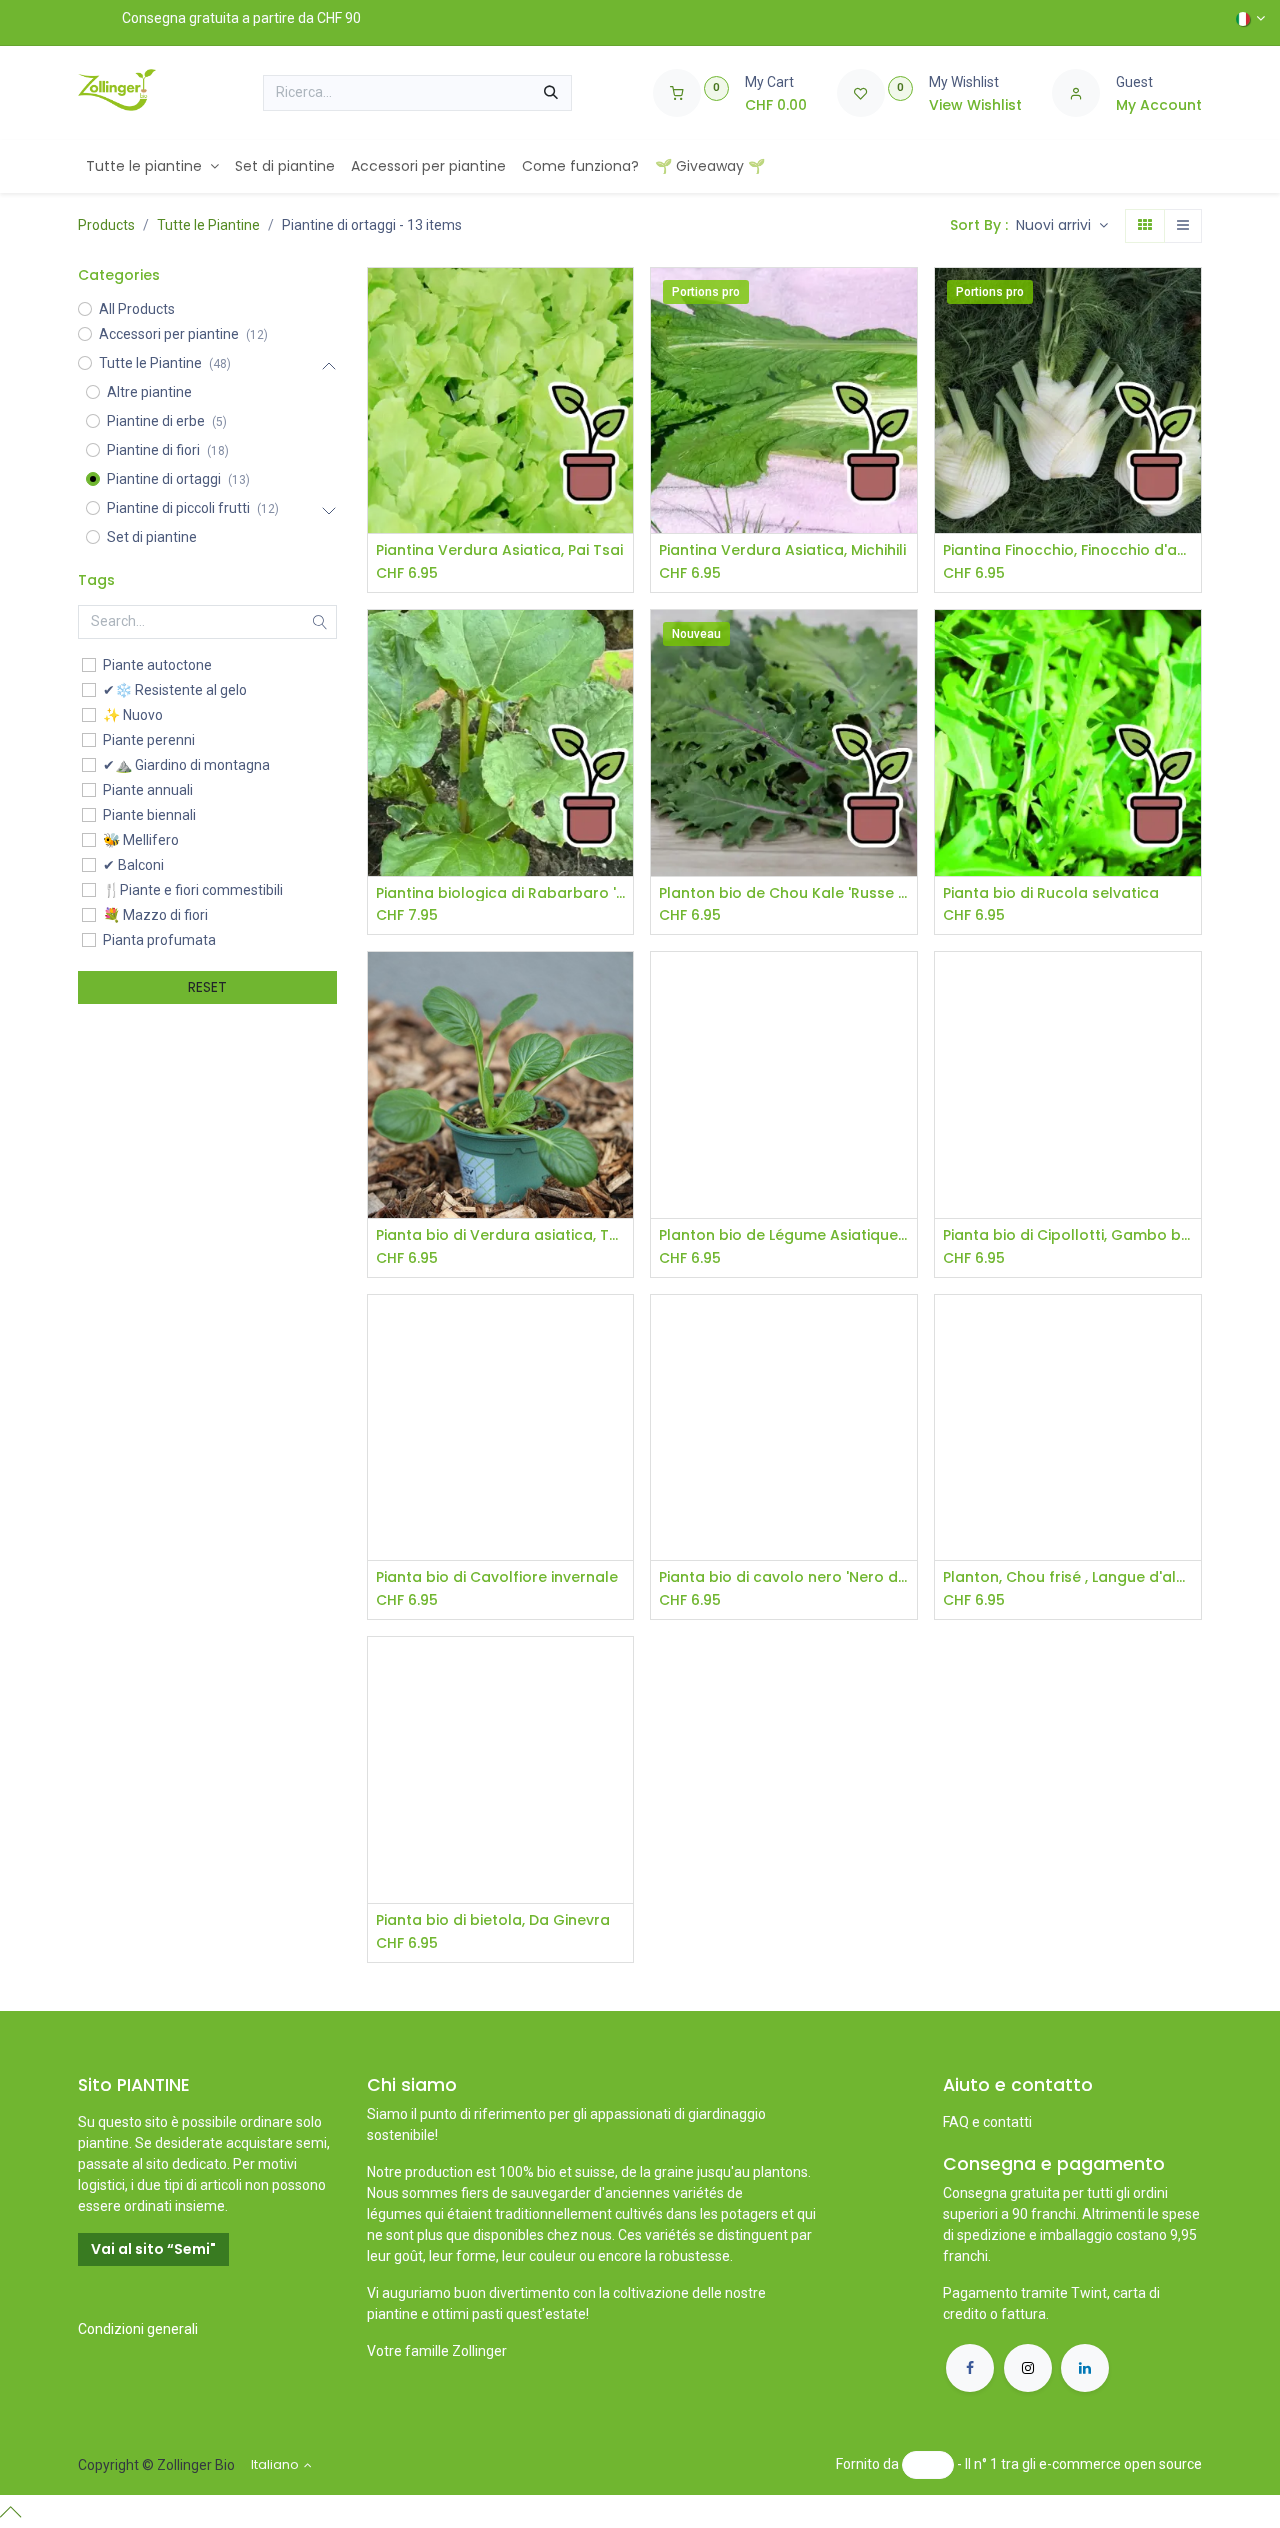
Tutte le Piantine (208, 225)
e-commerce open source (1120, 2464)
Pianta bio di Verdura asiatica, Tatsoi (501, 1235)
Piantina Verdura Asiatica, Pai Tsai (499, 550)
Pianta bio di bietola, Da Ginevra (493, 1920)
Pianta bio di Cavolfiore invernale (497, 1577)
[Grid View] (1145, 226)
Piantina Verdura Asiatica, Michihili (782, 550)
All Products (137, 309)
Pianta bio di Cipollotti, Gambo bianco (1068, 1235)
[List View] (1183, 226)
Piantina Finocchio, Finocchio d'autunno (1068, 550)
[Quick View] (620, 300)
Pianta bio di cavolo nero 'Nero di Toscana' (784, 1577)
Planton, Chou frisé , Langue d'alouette (1068, 1577)
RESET (207, 987)
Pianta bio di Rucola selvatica (1051, 893)
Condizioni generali (138, 2329)
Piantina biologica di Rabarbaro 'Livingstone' (501, 893)
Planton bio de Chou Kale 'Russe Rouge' (784, 893)
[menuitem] (152, 166)
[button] (1062, 226)
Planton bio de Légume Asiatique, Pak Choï (784, 1235)
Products (106, 225)
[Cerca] (551, 93)
